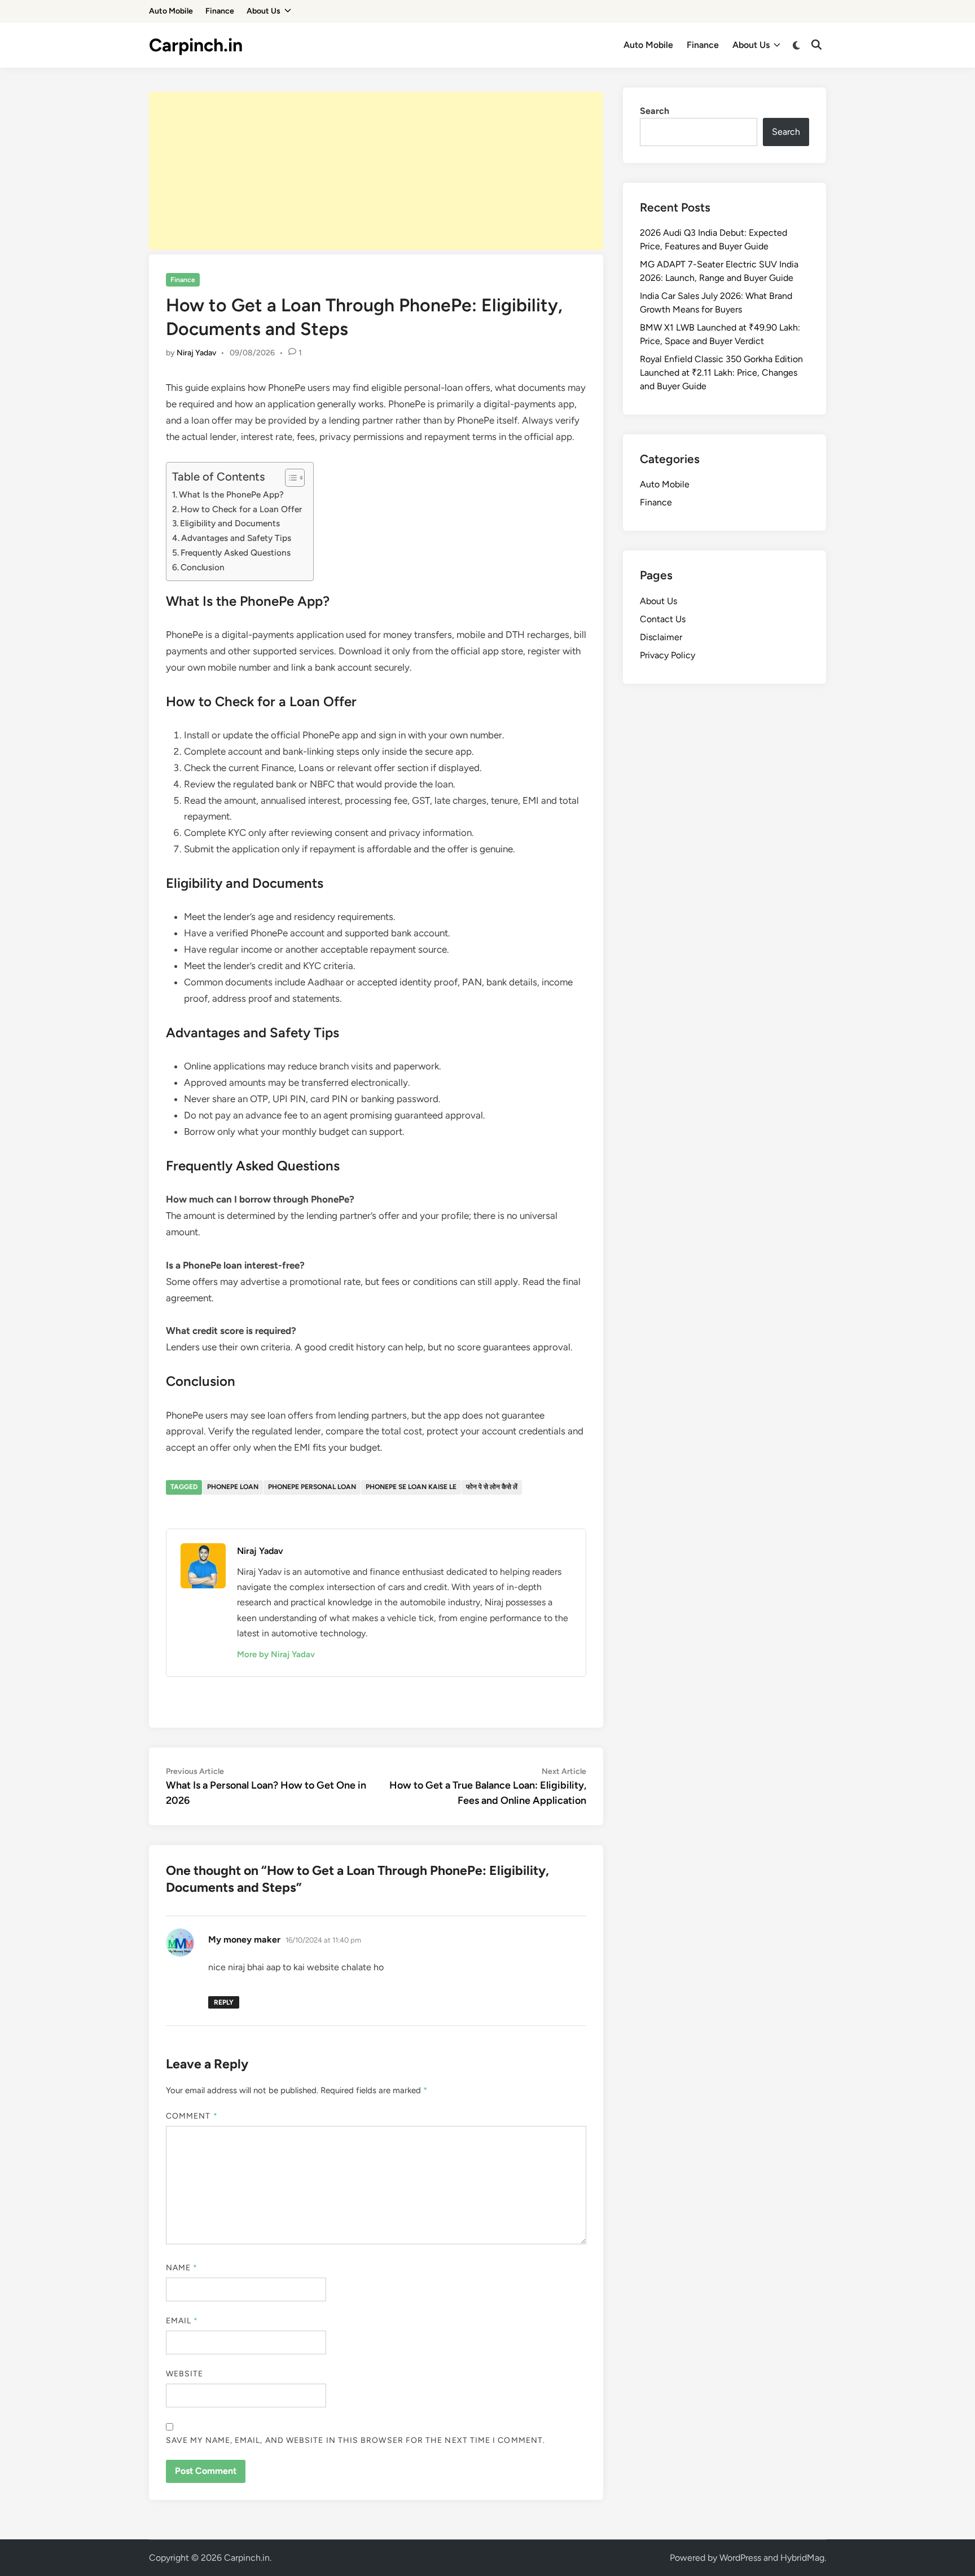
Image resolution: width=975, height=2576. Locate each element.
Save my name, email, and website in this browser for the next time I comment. (355, 2440)
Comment (192, 2116)
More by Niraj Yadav (276, 1654)
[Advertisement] (376, 171)
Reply (224, 2002)
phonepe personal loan (312, 1487)
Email (182, 2321)
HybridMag (802, 2558)
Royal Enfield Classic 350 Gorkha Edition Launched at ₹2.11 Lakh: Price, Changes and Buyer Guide (721, 373)
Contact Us (663, 619)
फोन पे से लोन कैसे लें (492, 1487)
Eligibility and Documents (230, 523)
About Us (263, 11)
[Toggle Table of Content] (289, 478)
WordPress (740, 2558)
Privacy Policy (667, 655)
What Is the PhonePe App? (231, 494)
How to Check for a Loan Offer (241, 509)
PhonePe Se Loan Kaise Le (411, 1487)
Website (185, 2374)
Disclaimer (661, 637)
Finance (220, 11)
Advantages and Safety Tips (236, 538)
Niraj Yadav (196, 353)
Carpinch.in (196, 45)
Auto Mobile (171, 11)
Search (655, 111)
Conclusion (203, 567)
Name (182, 2268)
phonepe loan (233, 1487)
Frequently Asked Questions (236, 552)
